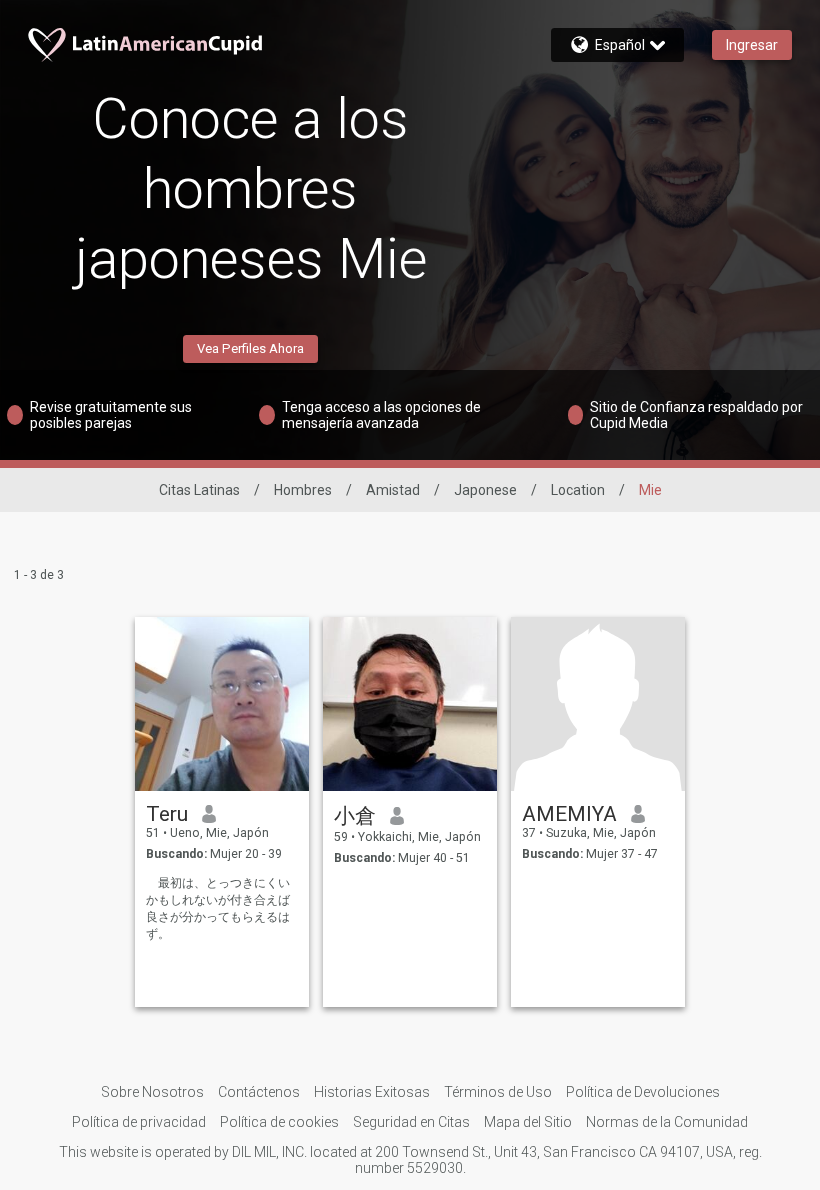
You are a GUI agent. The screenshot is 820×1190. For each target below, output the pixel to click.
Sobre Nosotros (152, 1092)
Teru (167, 814)
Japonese (485, 490)
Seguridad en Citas (411, 1122)
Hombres (303, 490)
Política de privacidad (139, 1122)
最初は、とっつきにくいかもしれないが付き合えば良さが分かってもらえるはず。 (218, 908)
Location (578, 490)
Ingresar (752, 45)
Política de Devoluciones (643, 1092)
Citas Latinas (199, 490)
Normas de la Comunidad (667, 1122)
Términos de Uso (498, 1092)
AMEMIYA (569, 814)
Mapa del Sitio (528, 1122)
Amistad (393, 490)
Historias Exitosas (372, 1092)
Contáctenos (259, 1092)
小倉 (355, 816)
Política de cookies (279, 1122)
